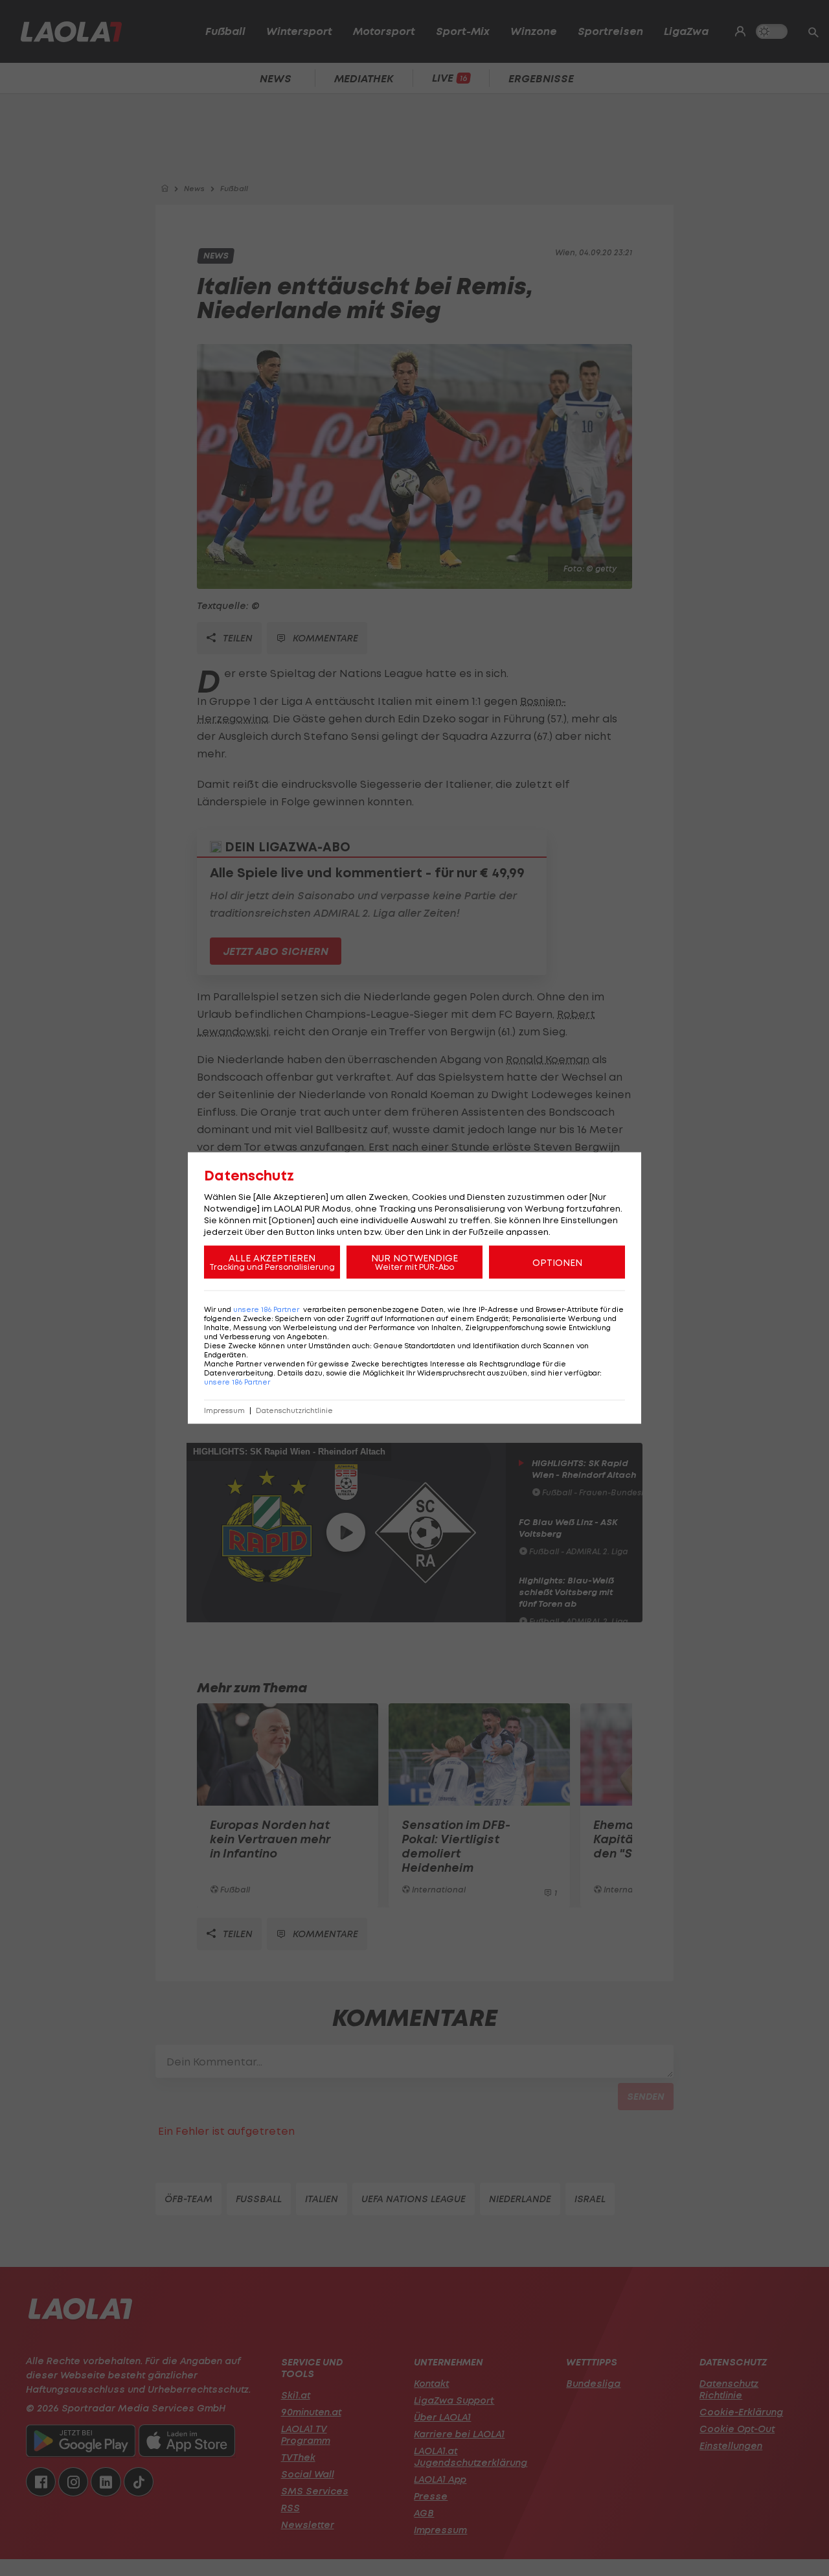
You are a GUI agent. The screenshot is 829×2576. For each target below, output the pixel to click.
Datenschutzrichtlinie (294, 1411)
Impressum (224, 1411)
